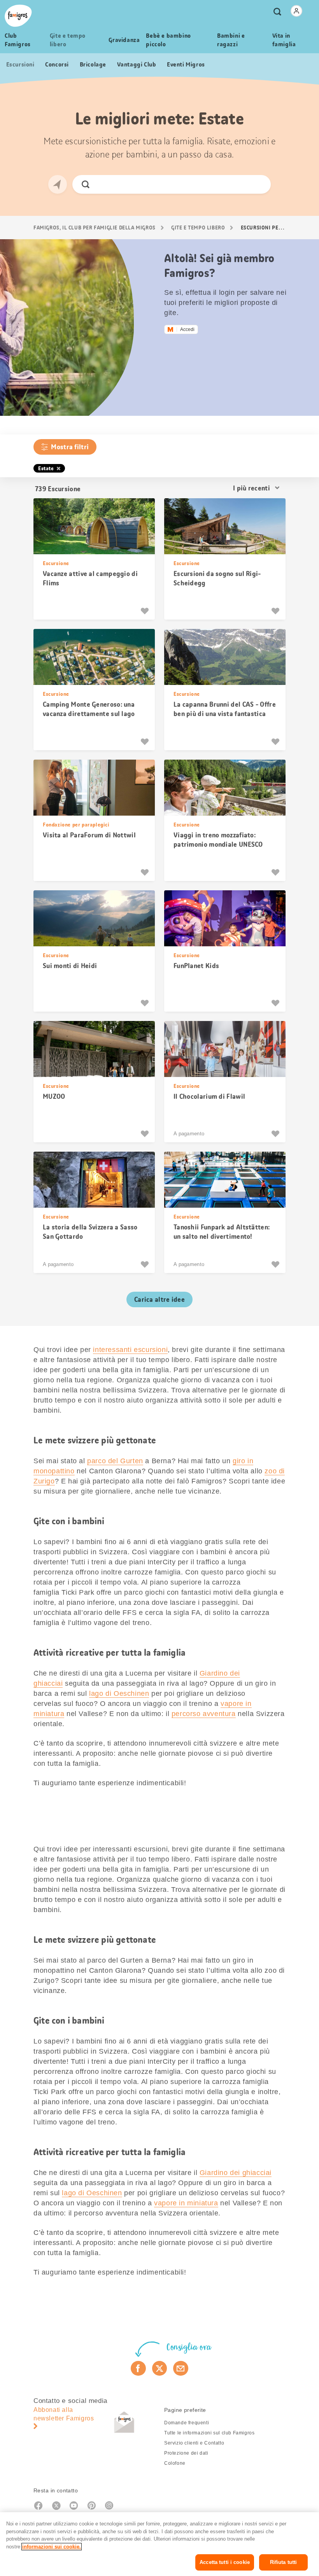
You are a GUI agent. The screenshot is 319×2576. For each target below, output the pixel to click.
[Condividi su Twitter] (160, 2368)
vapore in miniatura (186, 2203)
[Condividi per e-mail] (181, 2368)
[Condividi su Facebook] (138, 2368)
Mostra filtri (70, 447)
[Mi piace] (146, 611)
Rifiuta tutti (284, 2562)
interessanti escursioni (130, 1350)
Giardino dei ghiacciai (236, 2173)
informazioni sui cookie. (52, 2547)
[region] (159, 2544)
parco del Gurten (115, 1461)
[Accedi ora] (296, 11)
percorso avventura (204, 1714)
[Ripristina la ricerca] (258, 184)
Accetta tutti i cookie (225, 2562)
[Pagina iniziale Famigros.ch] (18, 16)
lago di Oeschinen (119, 1693)
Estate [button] (46, 468)
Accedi (187, 329)
